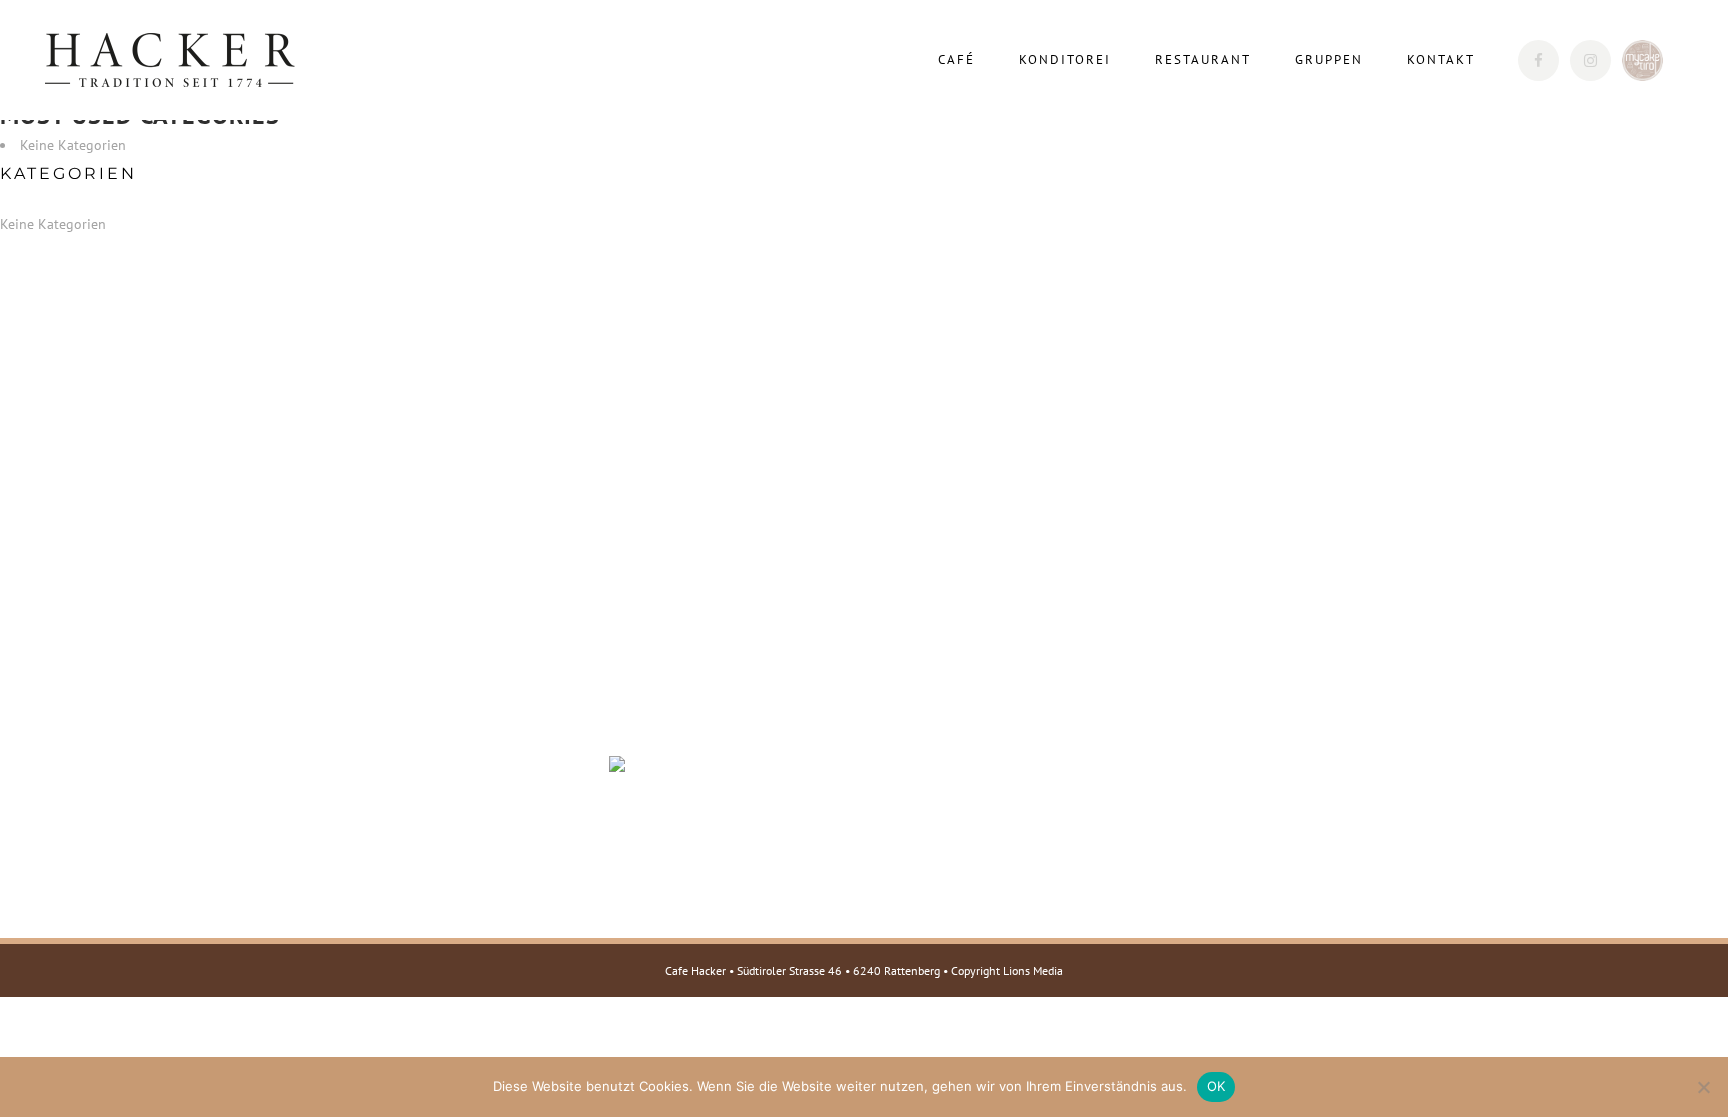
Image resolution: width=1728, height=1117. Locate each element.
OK (1216, 1086)
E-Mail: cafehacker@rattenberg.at (416, 769)
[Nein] (1703, 1087)
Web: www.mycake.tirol (383, 873)
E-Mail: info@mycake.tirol (393, 847)
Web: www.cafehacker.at (385, 795)
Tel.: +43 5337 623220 (382, 743)
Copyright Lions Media (1007, 970)
